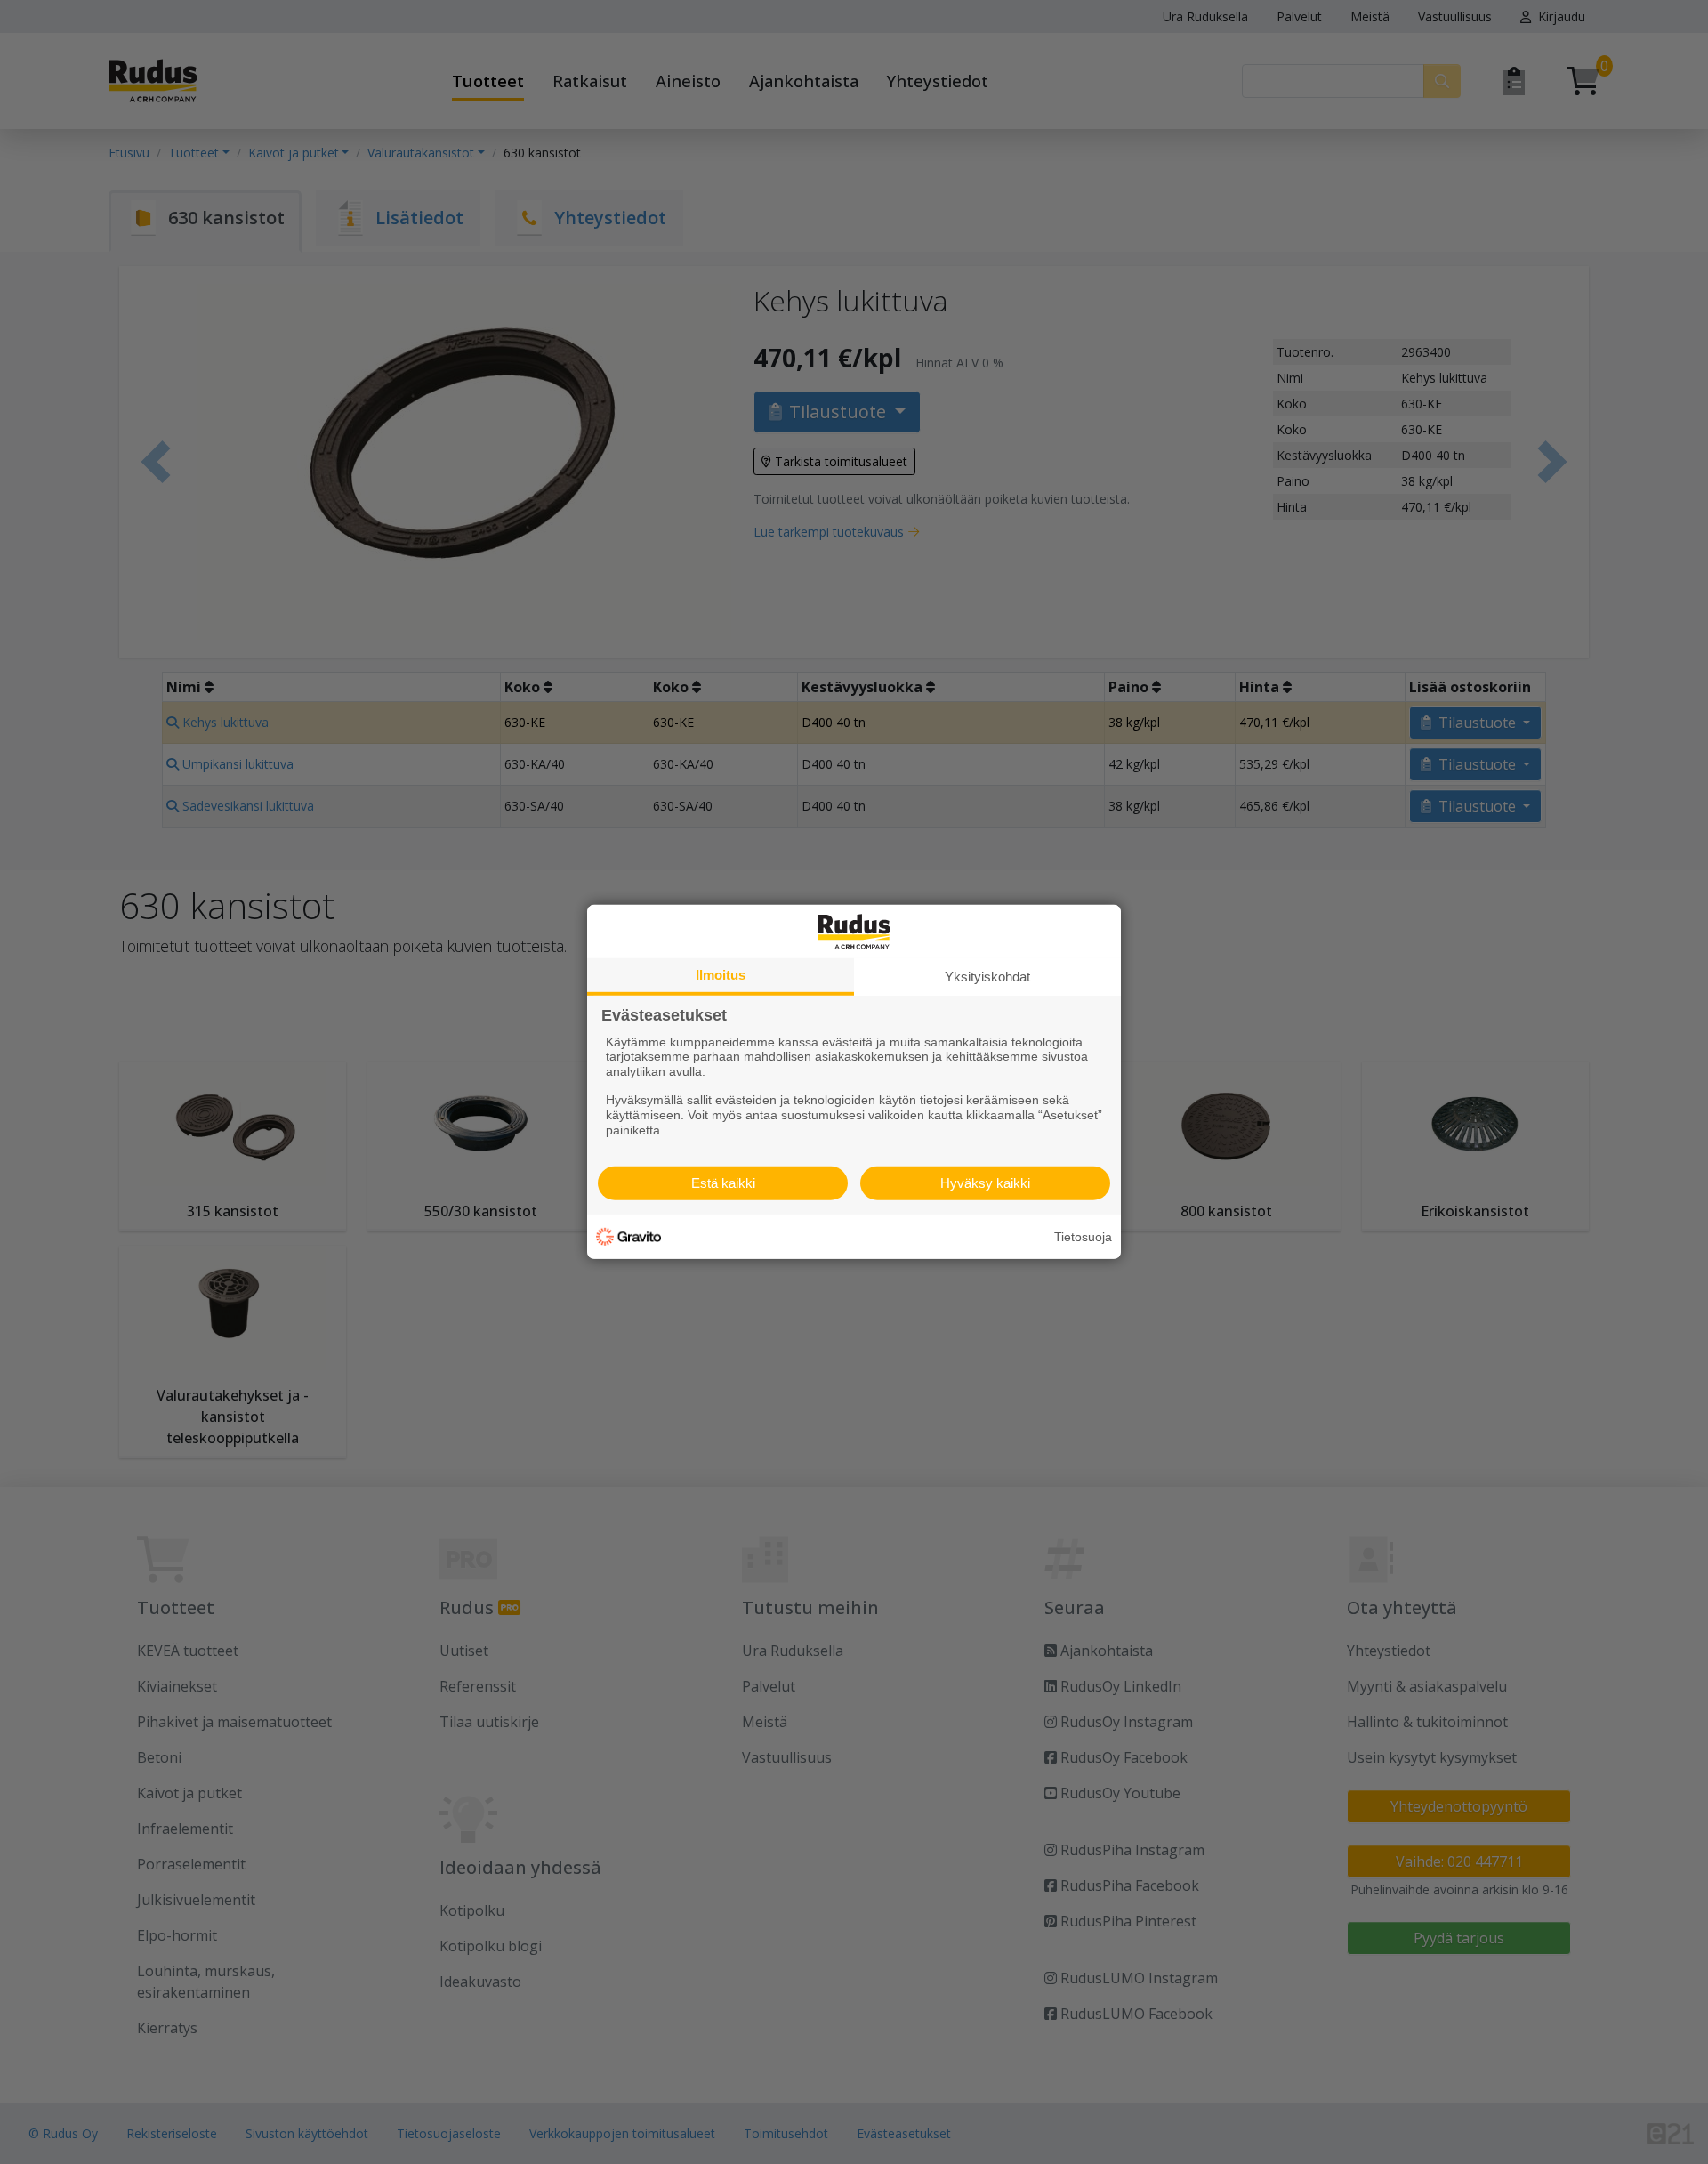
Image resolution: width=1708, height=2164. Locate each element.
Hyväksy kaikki (985, 1183)
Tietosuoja (1083, 1237)
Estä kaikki (723, 1183)
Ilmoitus (721, 975)
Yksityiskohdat (987, 977)
